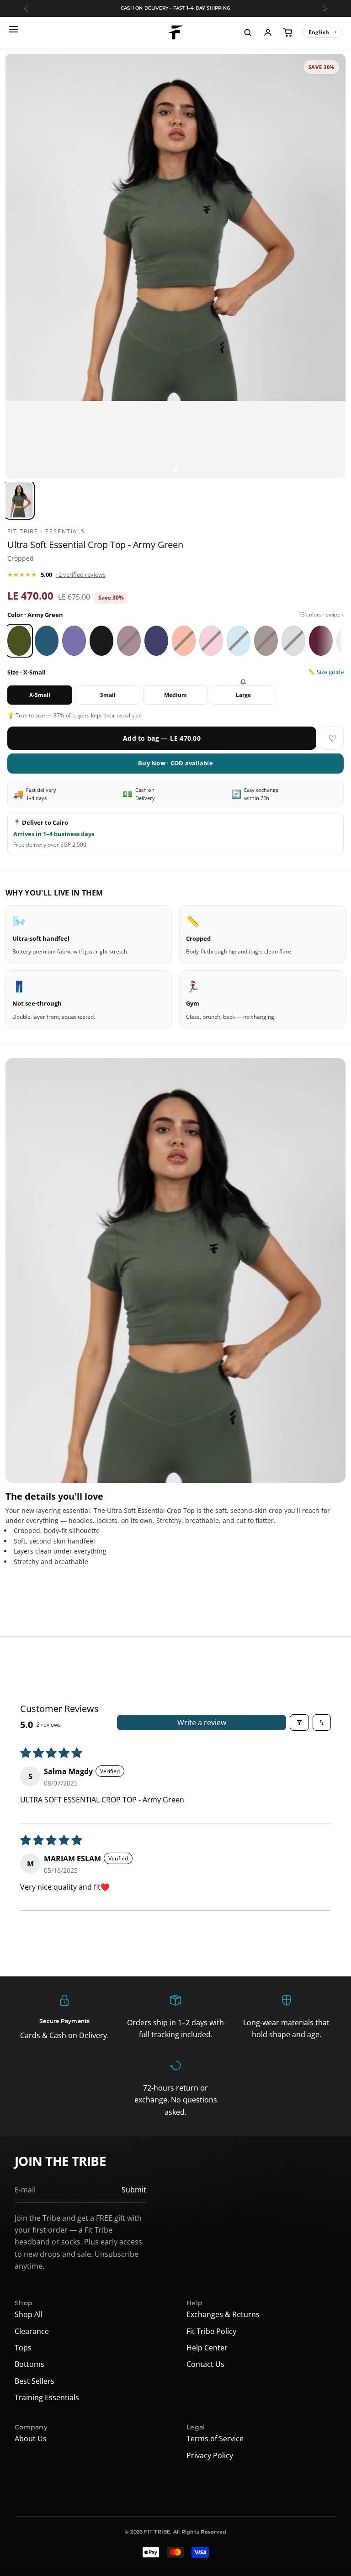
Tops (23, 2348)
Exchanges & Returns (223, 2314)
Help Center (207, 2348)
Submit (134, 2190)
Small (108, 695)
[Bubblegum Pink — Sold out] (211, 641)
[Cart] (288, 32)
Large (243, 695)
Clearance (32, 2331)
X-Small (40, 695)
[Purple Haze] (74, 641)
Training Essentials (47, 2397)
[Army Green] (19, 641)
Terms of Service (215, 2439)
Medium (175, 695)
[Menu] (16, 32)
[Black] (101, 641)
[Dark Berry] (321, 641)
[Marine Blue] (47, 641)
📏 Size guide (326, 672)
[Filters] (299, 1723)
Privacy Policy (210, 2455)
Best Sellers (35, 2381)
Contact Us (205, 2364)
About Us (31, 2439)
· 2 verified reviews (81, 574)
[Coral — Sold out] (184, 641)
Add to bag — (162, 738)
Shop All (29, 2314)
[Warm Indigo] (156, 641)
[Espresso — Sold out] (266, 641)
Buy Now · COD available (175, 763)
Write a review (202, 1723)
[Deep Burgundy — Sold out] (129, 641)
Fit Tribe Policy (211, 2331)
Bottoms (29, 2364)
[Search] (248, 32)
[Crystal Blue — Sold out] (239, 641)
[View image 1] (175, 470)
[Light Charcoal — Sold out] (293, 641)
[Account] (268, 32)
